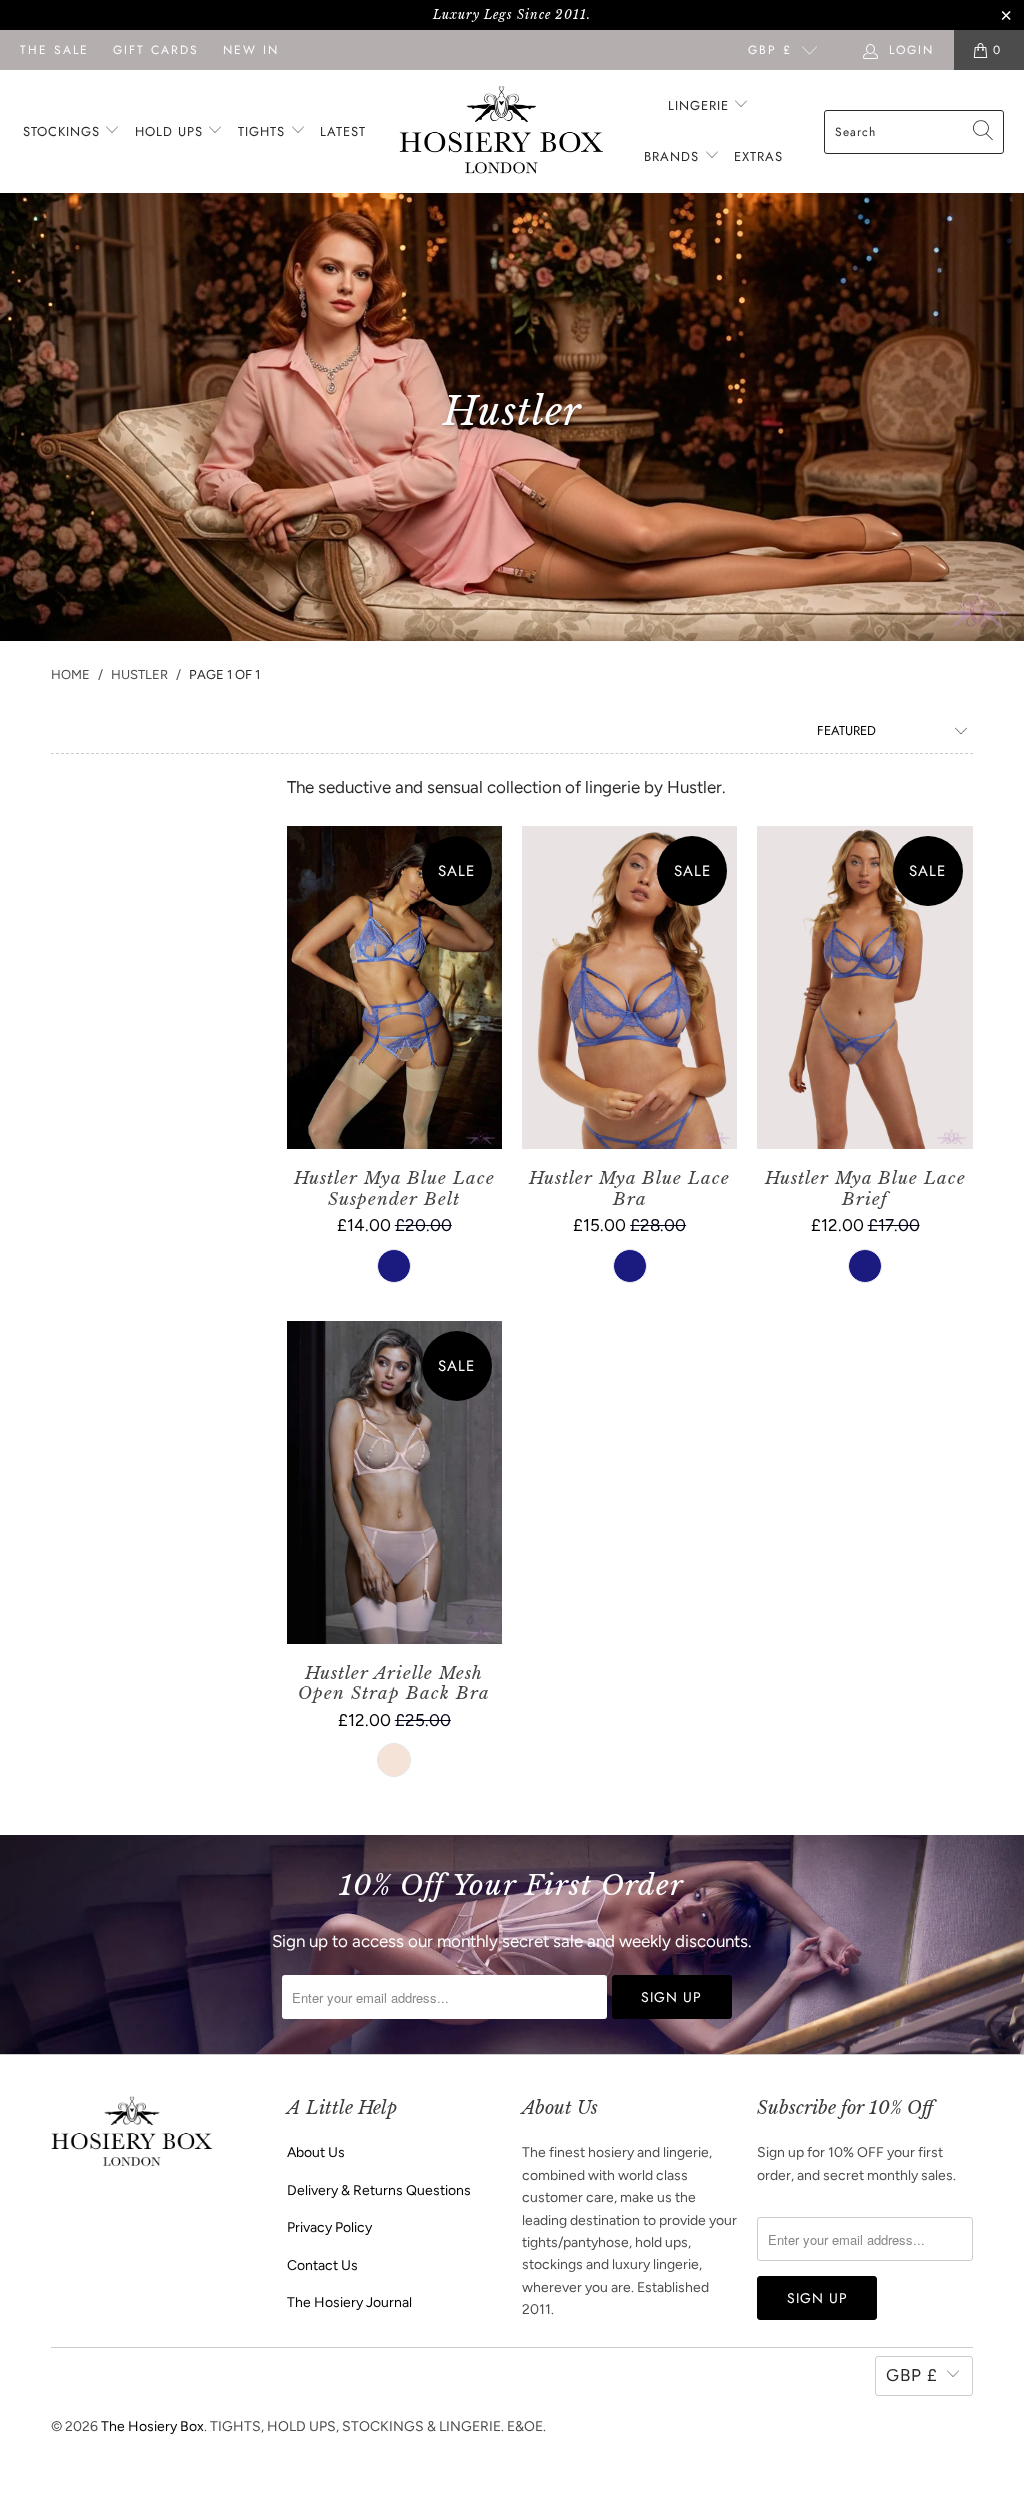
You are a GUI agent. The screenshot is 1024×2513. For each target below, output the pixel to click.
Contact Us (322, 2265)
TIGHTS (264, 131)
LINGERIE (701, 105)
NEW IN (251, 50)
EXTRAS (758, 156)
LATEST (343, 131)
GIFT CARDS (156, 50)
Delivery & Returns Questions (379, 2190)
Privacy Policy (329, 2227)
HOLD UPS (171, 131)
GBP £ (770, 50)
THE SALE (54, 50)
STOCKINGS (64, 131)
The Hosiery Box (152, 2426)
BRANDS (671, 156)
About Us (316, 2152)
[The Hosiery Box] (501, 131)
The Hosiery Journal (349, 2302)
